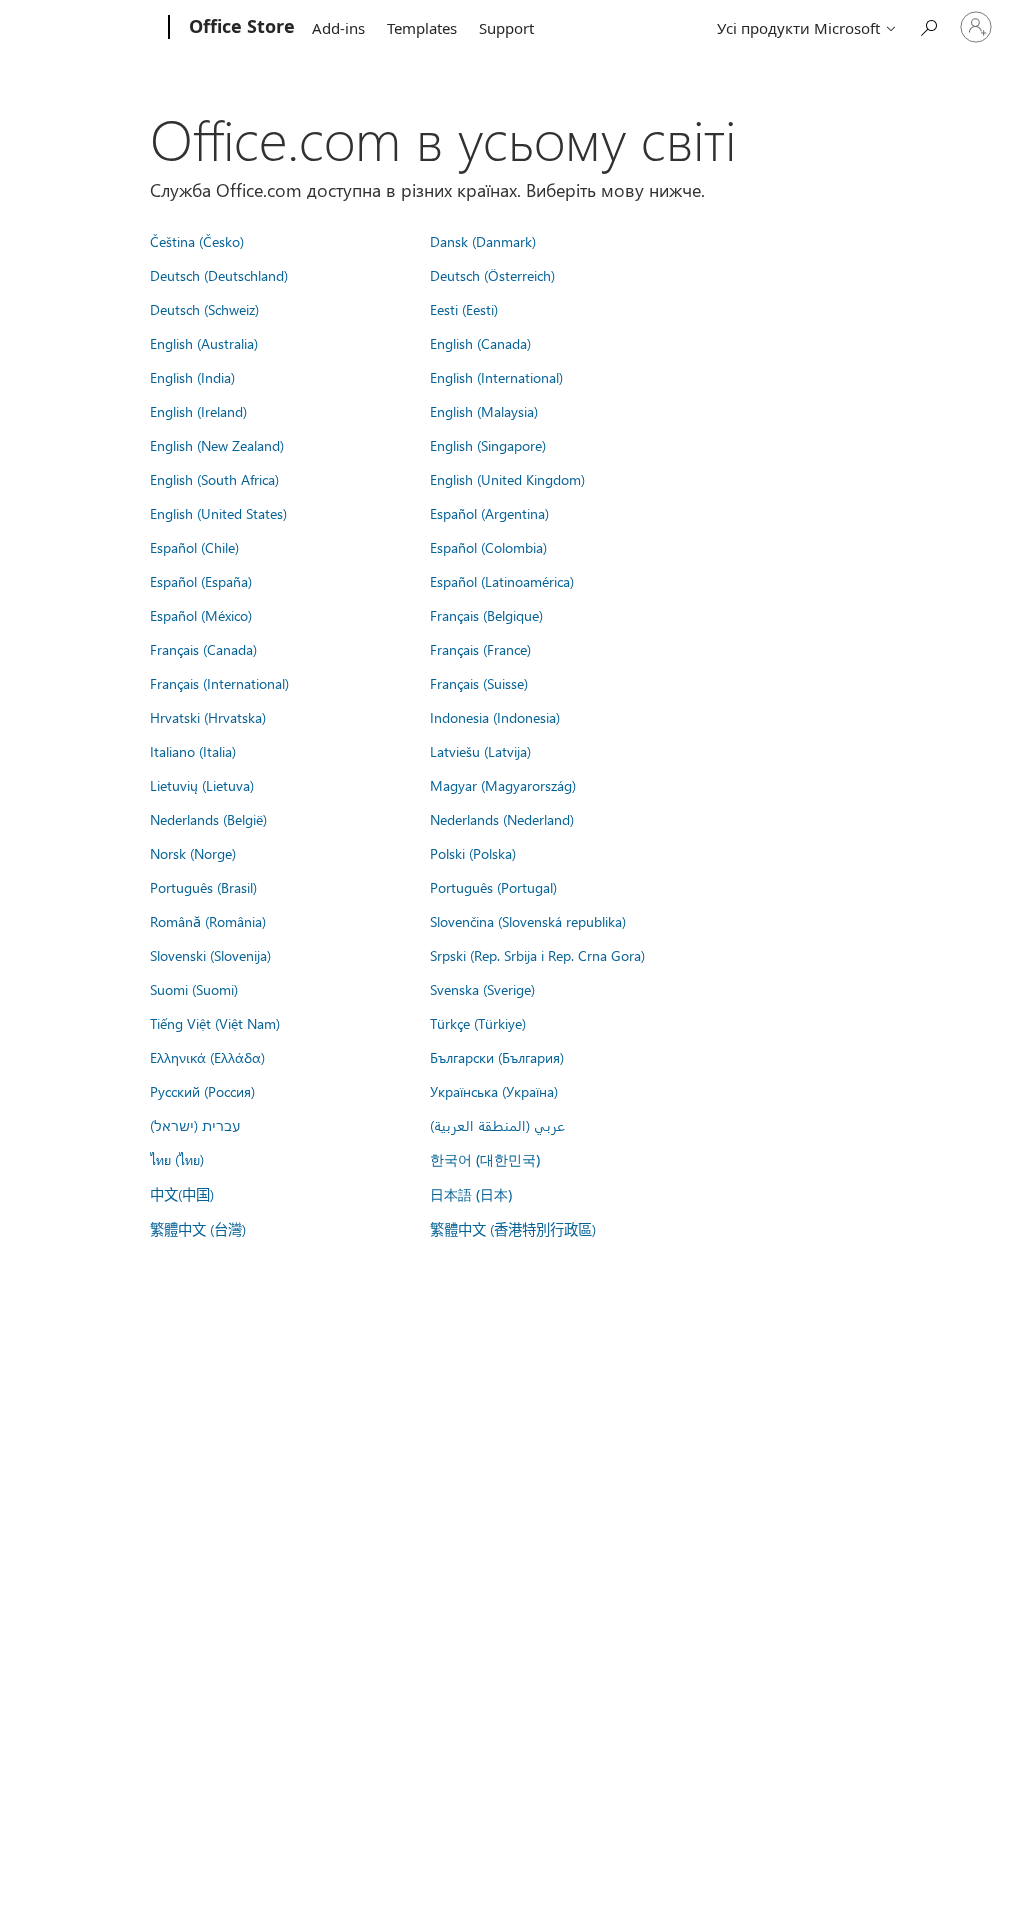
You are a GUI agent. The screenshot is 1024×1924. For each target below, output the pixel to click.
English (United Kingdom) (507, 479)
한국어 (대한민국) (485, 1159)
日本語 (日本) (471, 1194)
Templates (422, 28)
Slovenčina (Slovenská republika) (528, 921)
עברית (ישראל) (195, 1125)
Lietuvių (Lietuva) (202, 785)
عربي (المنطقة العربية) (497, 1125)
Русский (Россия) (202, 1091)
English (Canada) (480, 343)
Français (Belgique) (486, 615)
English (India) (192, 377)
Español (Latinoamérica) (502, 581)
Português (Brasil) (203, 887)
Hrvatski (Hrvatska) (208, 717)
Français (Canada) (203, 649)
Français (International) (219, 683)
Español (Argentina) (489, 513)
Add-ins (338, 28)
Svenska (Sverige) (482, 989)
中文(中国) (182, 1194)
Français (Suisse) (479, 683)
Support (506, 28)
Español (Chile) (194, 547)
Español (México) (201, 615)
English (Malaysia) (484, 411)
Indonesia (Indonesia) (495, 717)
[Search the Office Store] (928, 25)
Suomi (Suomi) (194, 989)
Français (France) (480, 649)
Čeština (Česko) (197, 241)
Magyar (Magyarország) (503, 785)
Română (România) (208, 921)
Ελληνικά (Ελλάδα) (207, 1057)
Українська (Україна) (494, 1091)
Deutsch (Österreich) (492, 275)
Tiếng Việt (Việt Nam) (215, 1023)
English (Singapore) (488, 445)
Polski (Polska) (473, 853)
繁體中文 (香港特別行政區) (513, 1229)
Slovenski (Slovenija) (210, 955)
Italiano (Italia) (193, 751)
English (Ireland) (198, 411)
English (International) (496, 377)
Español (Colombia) (488, 547)
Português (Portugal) (493, 887)
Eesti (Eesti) (464, 309)
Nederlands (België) (208, 819)
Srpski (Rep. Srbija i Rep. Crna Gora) (537, 955)
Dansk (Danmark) (483, 241)
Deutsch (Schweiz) (204, 309)
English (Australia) (204, 343)
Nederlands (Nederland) (502, 819)
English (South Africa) (214, 479)
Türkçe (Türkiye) (478, 1023)
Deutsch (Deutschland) (219, 275)
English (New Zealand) (217, 445)
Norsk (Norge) (193, 853)
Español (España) (201, 581)
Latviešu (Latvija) (480, 751)
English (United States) (218, 513)
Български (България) (497, 1057)
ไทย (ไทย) (177, 1159)
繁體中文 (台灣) (198, 1229)
